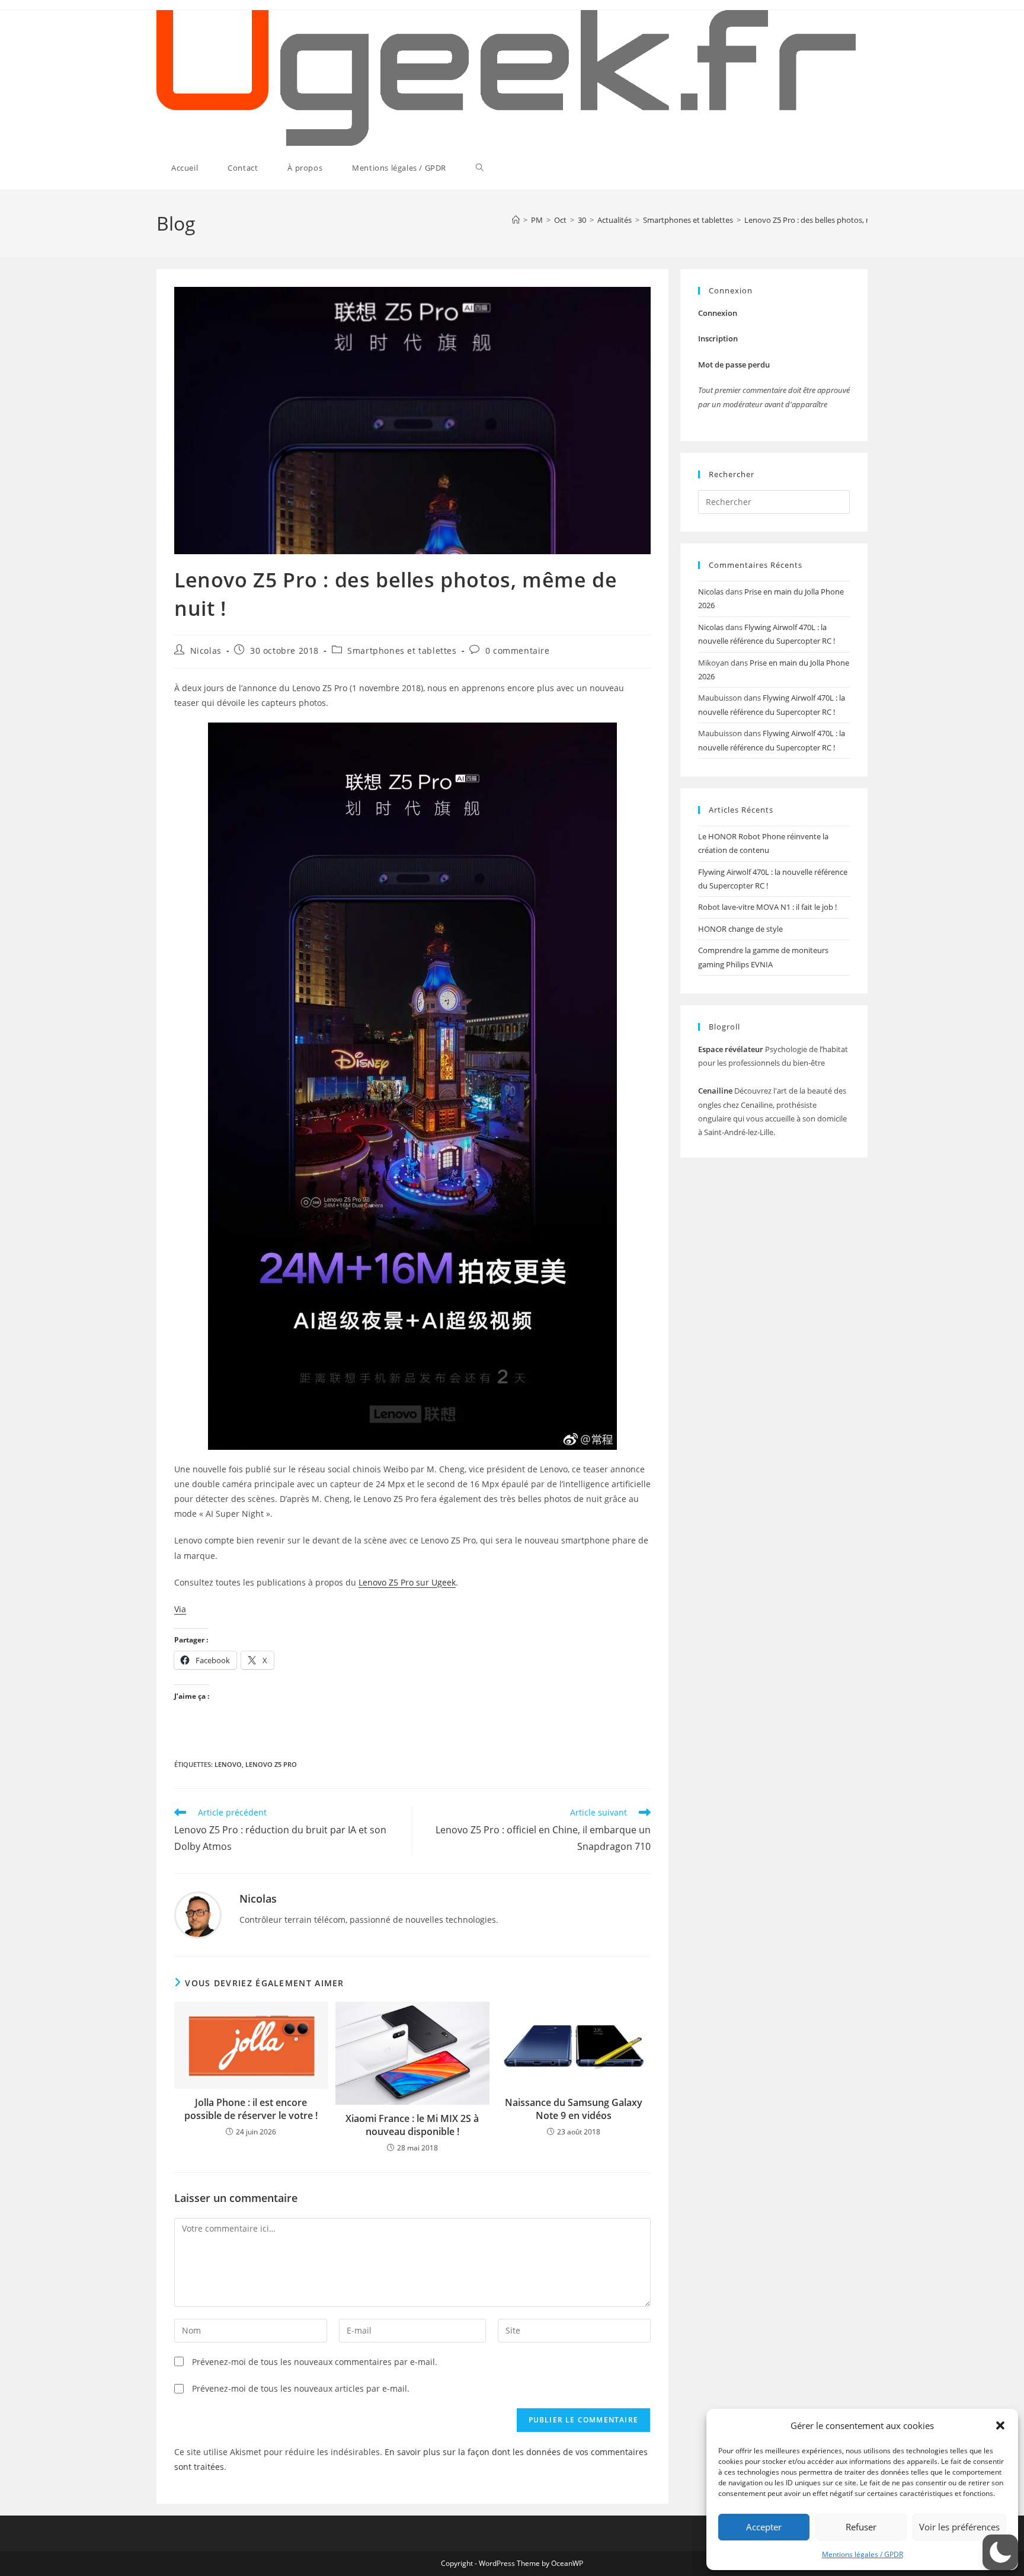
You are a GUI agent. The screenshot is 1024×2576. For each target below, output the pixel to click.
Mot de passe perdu (734, 365)
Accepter (764, 2527)
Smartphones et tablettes (402, 651)
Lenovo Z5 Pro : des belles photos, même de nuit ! (831, 220)
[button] (1000, 2425)
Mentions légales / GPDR (863, 2554)
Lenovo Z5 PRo (271, 1764)
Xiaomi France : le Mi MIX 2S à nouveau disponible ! (412, 2125)
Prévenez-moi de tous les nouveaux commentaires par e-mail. (315, 2362)
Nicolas (206, 651)
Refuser (861, 2527)
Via (180, 1609)
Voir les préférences (959, 2527)
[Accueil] (516, 220)
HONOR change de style (740, 929)
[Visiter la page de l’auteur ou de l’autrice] (198, 1914)
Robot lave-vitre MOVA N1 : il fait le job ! (767, 907)
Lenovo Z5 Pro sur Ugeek (407, 1582)
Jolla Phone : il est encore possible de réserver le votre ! (251, 2109)
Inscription (718, 338)
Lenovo (228, 1764)
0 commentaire (518, 651)
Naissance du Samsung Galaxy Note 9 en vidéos (574, 2109)
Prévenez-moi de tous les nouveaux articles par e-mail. (301, 2388)
